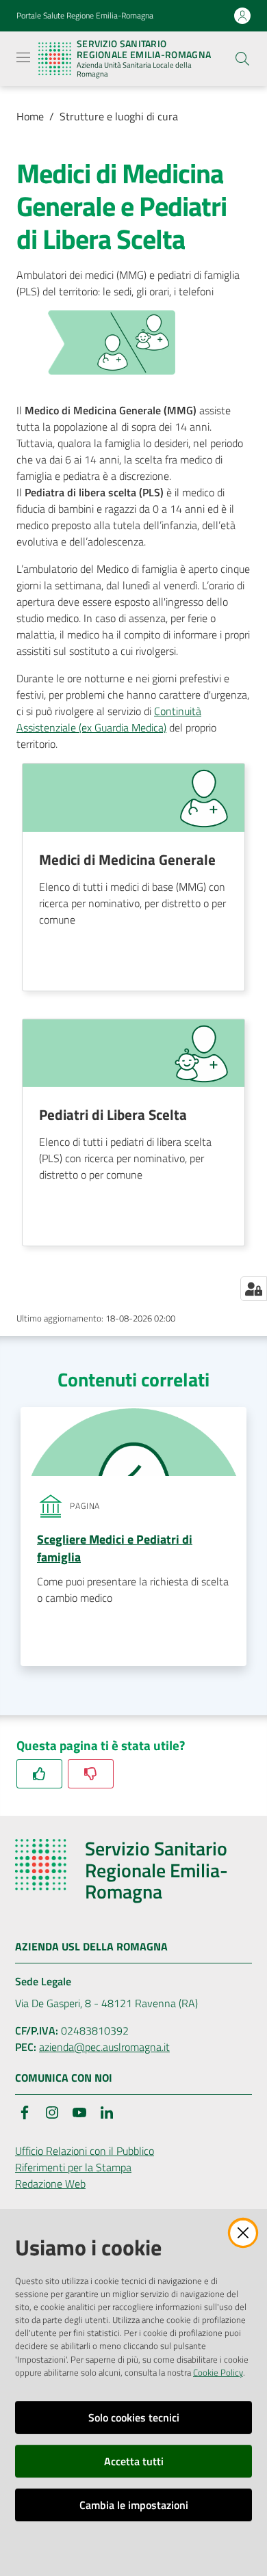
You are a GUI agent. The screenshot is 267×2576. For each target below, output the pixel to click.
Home (30, 116)
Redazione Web (50, 2184)
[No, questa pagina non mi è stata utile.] (91, 1774)
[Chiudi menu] (218, 27)
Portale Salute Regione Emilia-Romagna (85, 16)
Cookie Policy (218, 2372)
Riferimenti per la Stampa (73, 2167)
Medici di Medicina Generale (127, 859)
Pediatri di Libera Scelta (113, 1114)
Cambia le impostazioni (134, 2505)
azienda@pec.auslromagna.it (104, 2047)
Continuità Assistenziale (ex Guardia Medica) (109, 719)
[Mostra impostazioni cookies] (254, 1289)
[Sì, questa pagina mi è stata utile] (39, 1774)
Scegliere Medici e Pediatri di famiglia (115, 1548)
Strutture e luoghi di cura (119, 116)
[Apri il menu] (23, 57)
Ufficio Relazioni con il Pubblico (85, 2151)
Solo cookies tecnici (134, 2417)
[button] (242, 59)
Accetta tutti (134, 2461)
